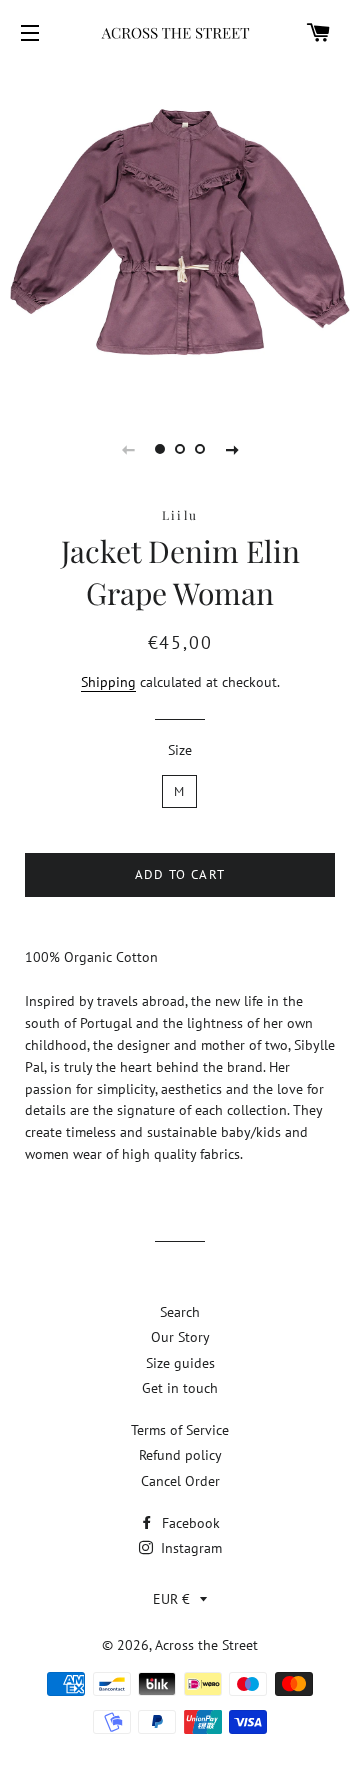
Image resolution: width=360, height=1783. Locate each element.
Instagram (189, 1548)
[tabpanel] (180, 232)
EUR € (171, 1599)
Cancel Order (180, 1481)
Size (180, 750)
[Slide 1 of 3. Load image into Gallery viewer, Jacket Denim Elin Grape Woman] (160, 449)
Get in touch (180, 1388)
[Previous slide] (128, 449)
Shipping (108, 682)
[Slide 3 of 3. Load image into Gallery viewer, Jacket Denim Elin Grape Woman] (200, 449)
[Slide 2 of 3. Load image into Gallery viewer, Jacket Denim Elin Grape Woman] (180, 449)
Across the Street (206, 1645)
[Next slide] (232, 449)
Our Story (180, 1337)
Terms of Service (180, 1430)
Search (180, 1312)
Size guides (180, 1363)
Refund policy (180, 1455)
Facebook (189, 1523)
